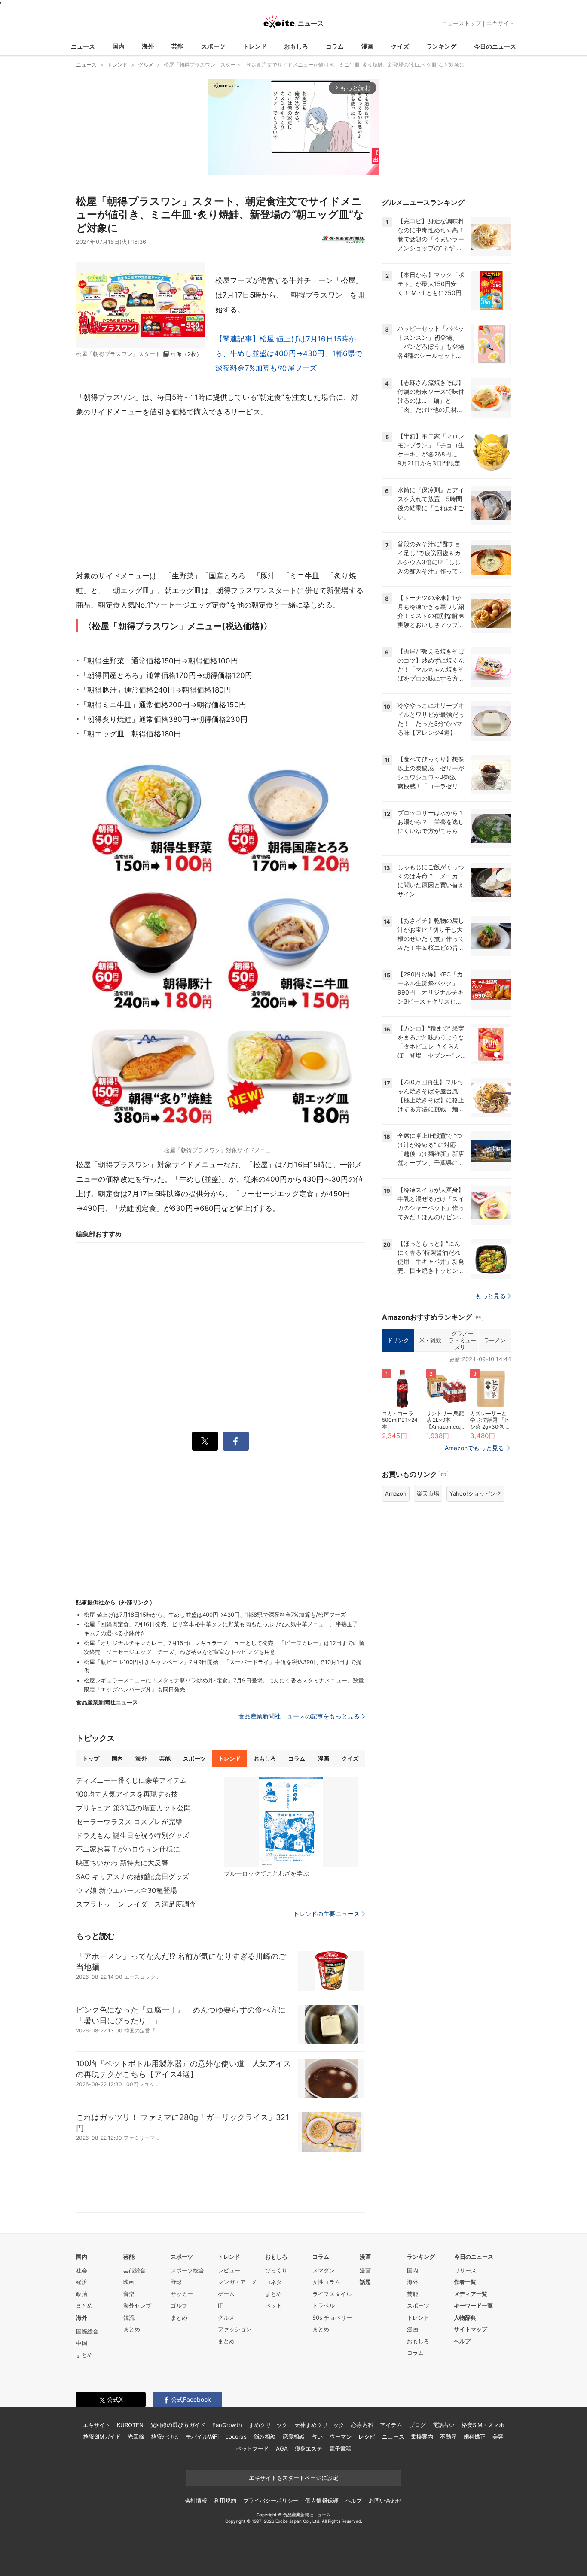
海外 (148, 46)
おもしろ (296, 46)
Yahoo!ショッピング (475, 1493)
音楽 (129, 2294)
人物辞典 (465, 2317)
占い (317, 2436)
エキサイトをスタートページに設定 (293, 2478)
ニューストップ (461, 23)
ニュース (83, 46)
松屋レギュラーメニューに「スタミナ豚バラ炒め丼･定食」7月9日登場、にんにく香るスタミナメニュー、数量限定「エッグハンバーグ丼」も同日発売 (224, 1685)
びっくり (276, 2270)
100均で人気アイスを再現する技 (127, 1794)
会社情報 (196, 2500)
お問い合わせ (385, 2500)
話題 (365, 2282)
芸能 (177, 46)
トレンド (255, 46)
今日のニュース (495, 46)
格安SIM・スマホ (483, 2425)
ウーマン (341, 2436)
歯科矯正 (475, 2436)
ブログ (417, 2425)
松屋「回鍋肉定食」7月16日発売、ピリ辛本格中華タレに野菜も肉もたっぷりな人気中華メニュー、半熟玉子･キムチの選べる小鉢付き (222, 1629)
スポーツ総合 (187, 2270)
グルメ (226, 2317)
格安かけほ (165, 2436)
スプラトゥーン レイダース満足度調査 (136, 1904)
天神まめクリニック (319, 2425)
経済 (82, 2282)
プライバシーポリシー (271, 2500)
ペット (274, 2305)
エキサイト (500, 23)
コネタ (274, 2282)
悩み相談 (264, 2436)
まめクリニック (268, 2425)
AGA (282, 2448)
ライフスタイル (332, 2294)
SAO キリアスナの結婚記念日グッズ (133, 1876)
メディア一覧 (471, 2294)
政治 (82, 2294)
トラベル (324, 2305)
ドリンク (398, 1340)
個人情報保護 (322, 2500)
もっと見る (491, 1296)
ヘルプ (462, 2341)
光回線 (136, 2436)
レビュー (229, 2270)
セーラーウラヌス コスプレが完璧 (129, 1822)
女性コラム (326, 2282)
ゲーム (226, 2294)
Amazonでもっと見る (474, 1448)
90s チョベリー (332, 2317)
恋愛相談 (294, 2436)
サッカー (182, 2294)
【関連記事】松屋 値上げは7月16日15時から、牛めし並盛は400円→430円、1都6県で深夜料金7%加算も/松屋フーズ (289, 353)
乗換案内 (422, 2436)
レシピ (367, 2436)
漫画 (367, 46)
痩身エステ (309, 2448)
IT (220, 2305)
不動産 (448, 2436)
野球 (176, 2282)
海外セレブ (137, 2305)
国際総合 (87, 2331)
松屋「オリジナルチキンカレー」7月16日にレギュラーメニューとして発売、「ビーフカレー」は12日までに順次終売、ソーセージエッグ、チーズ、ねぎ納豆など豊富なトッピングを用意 (224, 1647)
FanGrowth (227, 2425)
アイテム (391, 2425)
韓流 (129, 2317)
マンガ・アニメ (237, 2282)
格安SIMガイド (102, 2436)
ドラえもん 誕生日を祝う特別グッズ (133, 1835)
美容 (498, 2436)
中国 (82, 2343)
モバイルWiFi (202, 2436)
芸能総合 (135, 2270)
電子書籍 (340, 2448)
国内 (119, 46)
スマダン (324, 2270)
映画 (129, 2282)
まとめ (84, 2305)
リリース (465, 2270)
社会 (82, 2270)
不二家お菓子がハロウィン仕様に (128, 1849)
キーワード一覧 (473, 2305)
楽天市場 (428, 1493)
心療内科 (362, 2425)
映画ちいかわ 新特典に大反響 (122, 1863)
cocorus (236, 2436)
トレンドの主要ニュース (326, 1914)
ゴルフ (179, 2305)
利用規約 (225, 2500)
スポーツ (213, 46)
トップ (91, 1758)
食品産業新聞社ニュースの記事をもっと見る (299, 1716)
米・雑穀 (430, 1340)
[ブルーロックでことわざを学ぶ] (291, 1822)
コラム (335, 46)
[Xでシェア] (205, 1441)
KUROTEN (130, 2425)
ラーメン (495, 1340)
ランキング (441, 46)
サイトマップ (471, 2329)
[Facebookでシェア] (236, 1441)
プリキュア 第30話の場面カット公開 (133, 1808)
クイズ (400, 46)
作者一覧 (465, 2282)
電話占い (444, 2425)
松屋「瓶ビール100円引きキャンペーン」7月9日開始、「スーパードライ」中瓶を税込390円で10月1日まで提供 (223, 1666)
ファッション (235, 2329)
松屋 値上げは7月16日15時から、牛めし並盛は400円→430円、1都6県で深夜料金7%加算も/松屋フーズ (215, 1615)
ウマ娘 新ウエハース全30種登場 (127, 1890)
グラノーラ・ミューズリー (462, 1340)
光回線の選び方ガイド (178, 2425)
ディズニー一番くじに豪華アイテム (131, 1780)
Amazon (396, 1493)
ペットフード (252, 2448)
